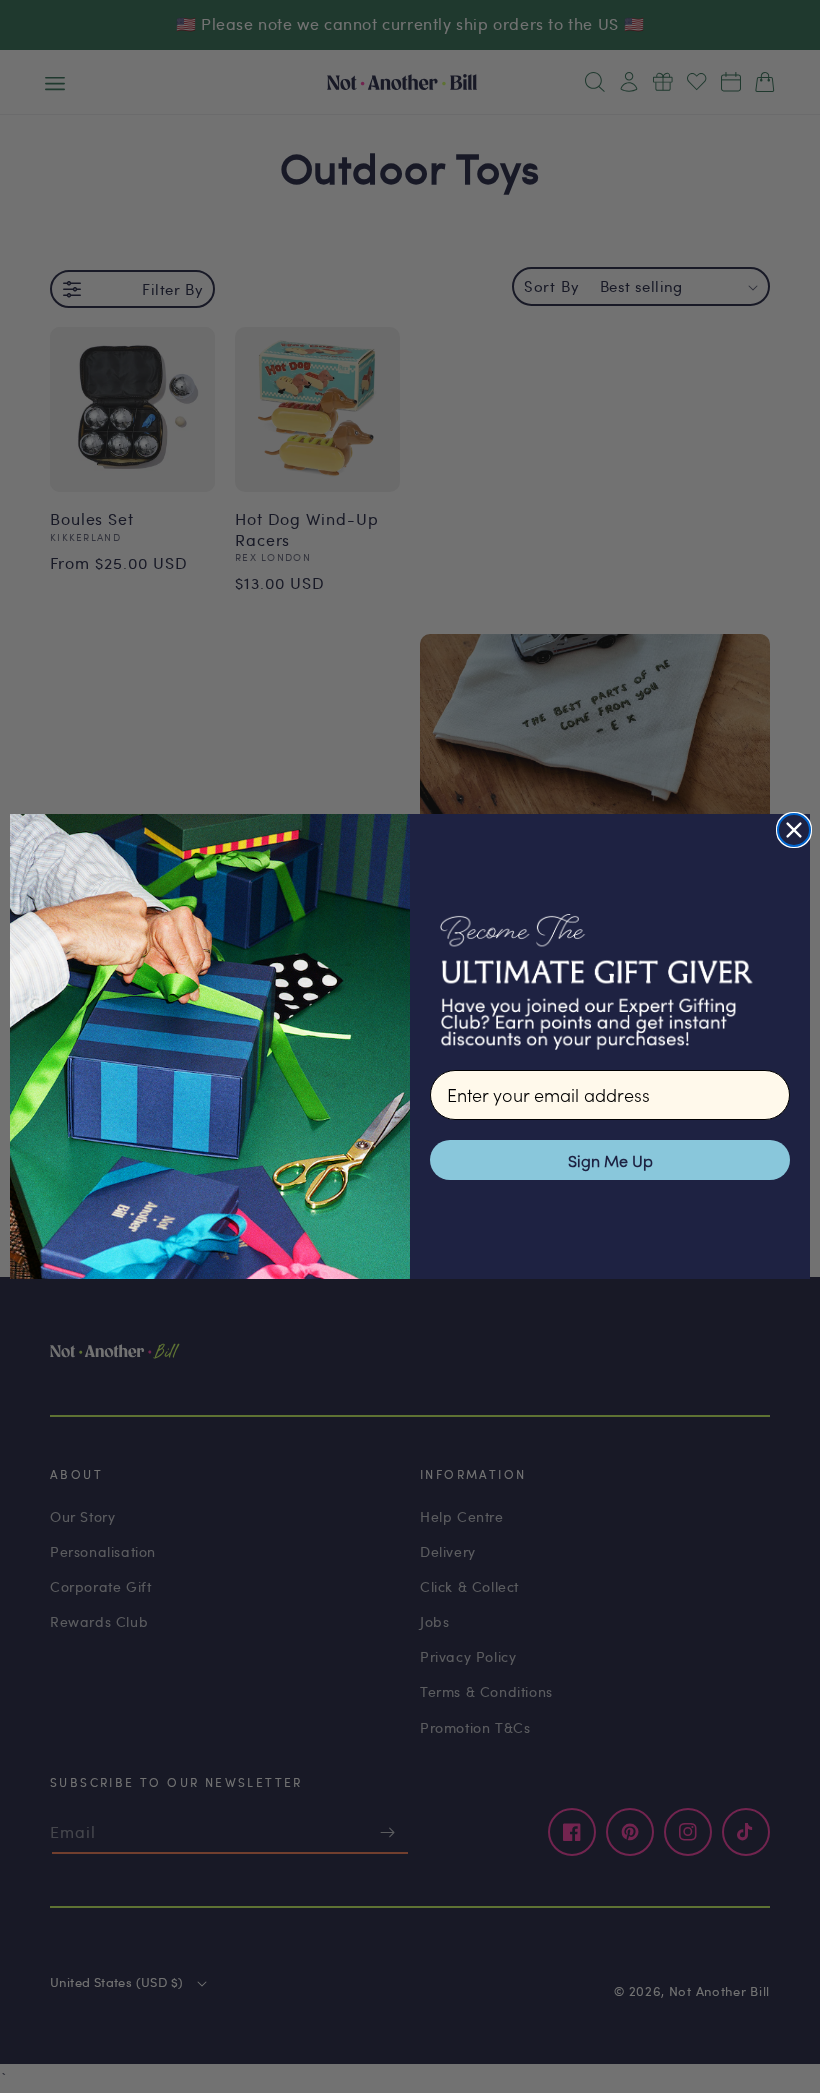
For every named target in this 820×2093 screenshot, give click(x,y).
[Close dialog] (794, 830)
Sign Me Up (610, 1160)
